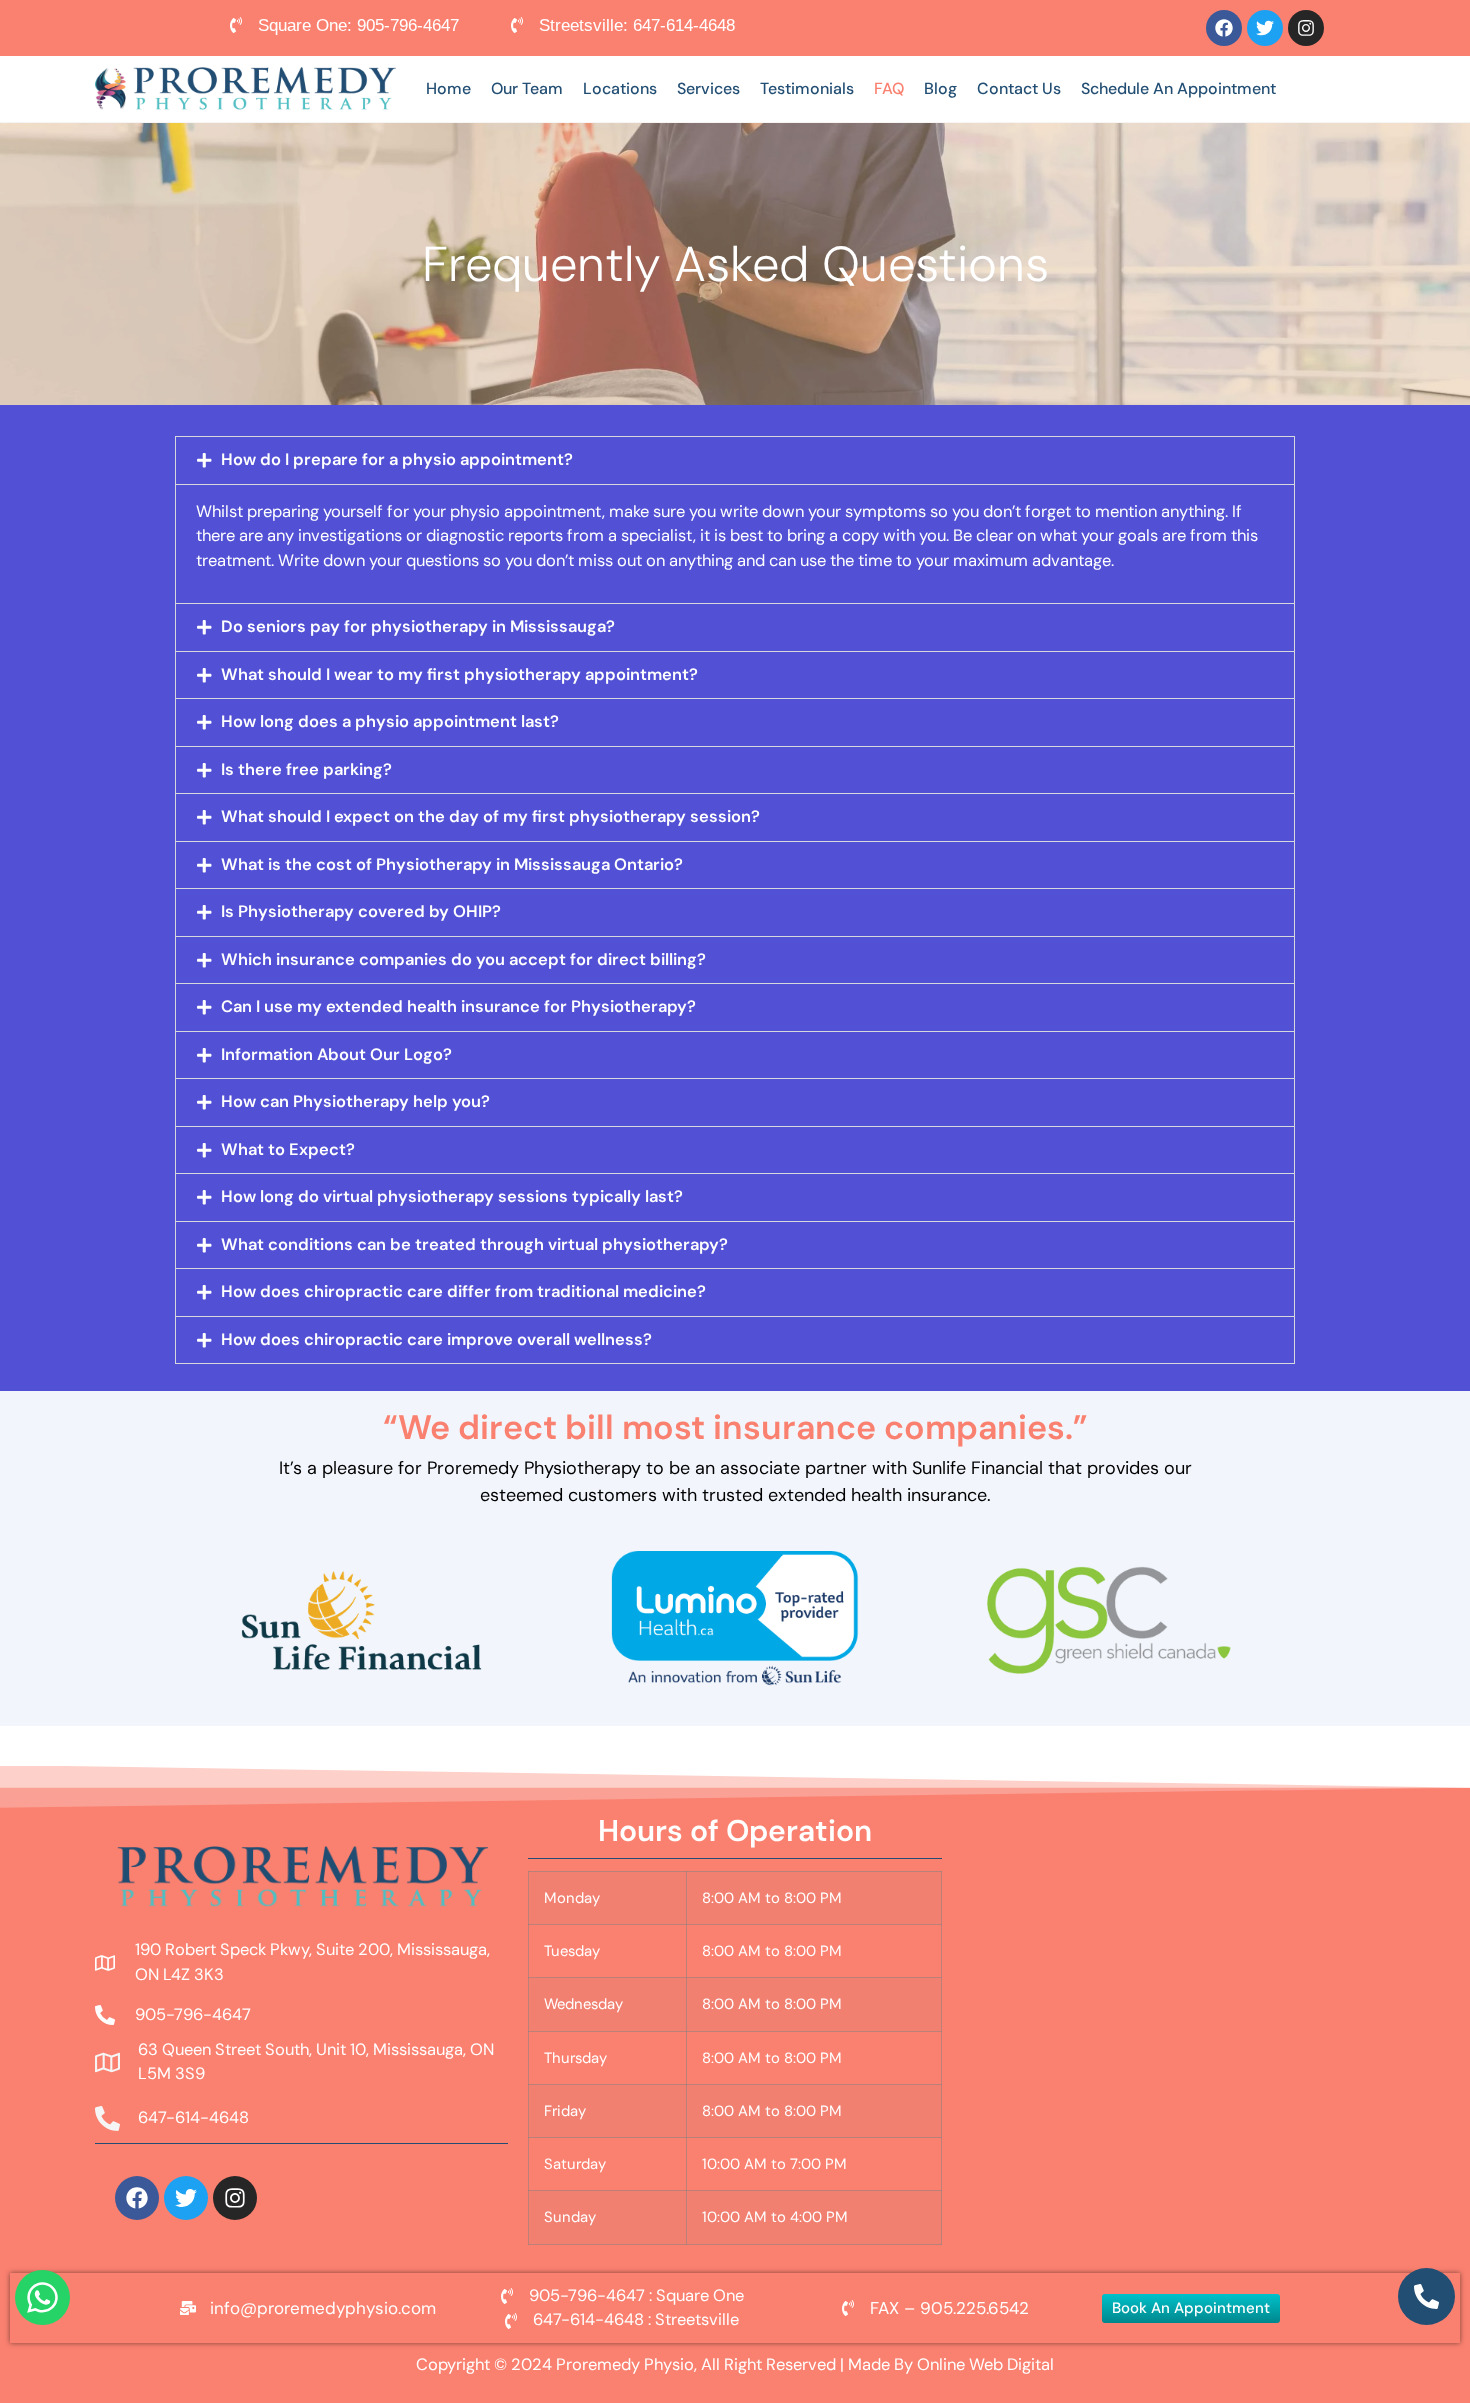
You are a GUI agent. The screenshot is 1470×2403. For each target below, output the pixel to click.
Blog (940, 88)
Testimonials (807, 88)
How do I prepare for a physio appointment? (397, 459)
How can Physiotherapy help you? (355, 1101)
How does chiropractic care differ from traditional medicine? (463, 1291)
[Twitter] (1265, 28)
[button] (735, 460)
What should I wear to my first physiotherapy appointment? (459, 674)
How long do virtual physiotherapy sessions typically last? (452, 1196)
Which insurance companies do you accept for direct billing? (463, 959)
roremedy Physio (630, 2364)
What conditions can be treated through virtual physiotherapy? (474, 1244)
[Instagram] (1306, 28)
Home (448, 88)
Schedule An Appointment (1178, 88)
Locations (620, 88)
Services (708, 88)
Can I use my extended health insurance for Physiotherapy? (458, 1006)
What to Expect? (288, 1149)
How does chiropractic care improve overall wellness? (436, 1339)
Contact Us (1019, 88)
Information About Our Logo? (336, 1054)
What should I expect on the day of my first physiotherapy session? (490, 816)
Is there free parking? (306, 769)
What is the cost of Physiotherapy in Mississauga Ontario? (452, 864)
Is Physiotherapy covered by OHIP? (361, 911)
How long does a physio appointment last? (390, 721)
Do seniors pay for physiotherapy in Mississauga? (418, 626)
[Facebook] (1224, 28)
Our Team (527, 88)
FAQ (889, 88)
